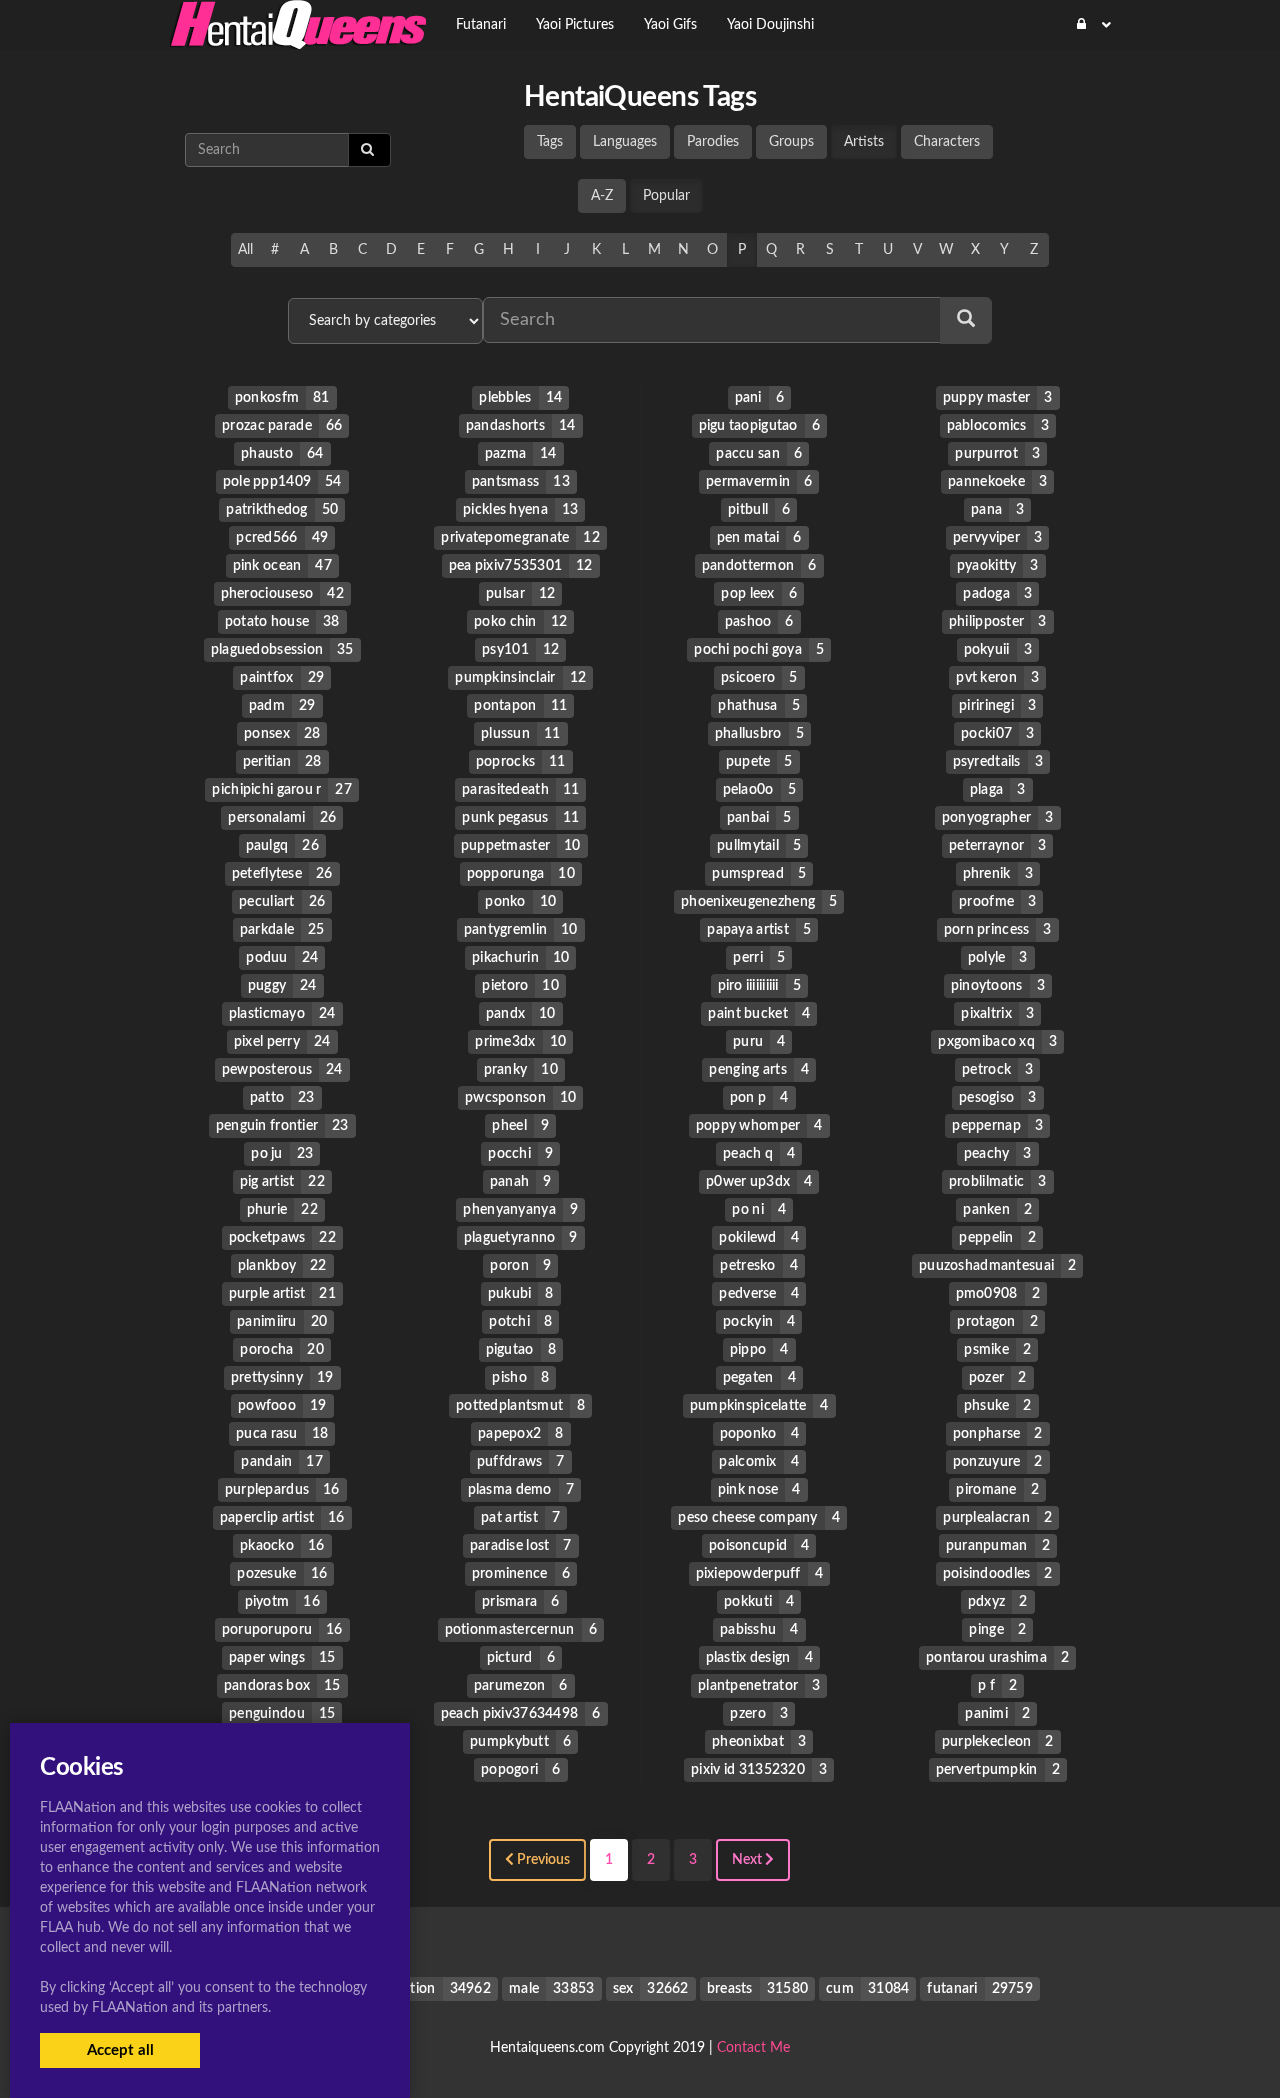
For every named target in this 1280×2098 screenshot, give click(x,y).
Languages (625, 142)
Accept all (120, 2050)
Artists (864, 142)
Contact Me (753, 2048)
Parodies (713, 142)
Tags (550, 142)
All (245, 250)
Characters (947, 142)
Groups (791, 142)
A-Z (602, 196)
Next (748, 1860)
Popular (666, 196)
